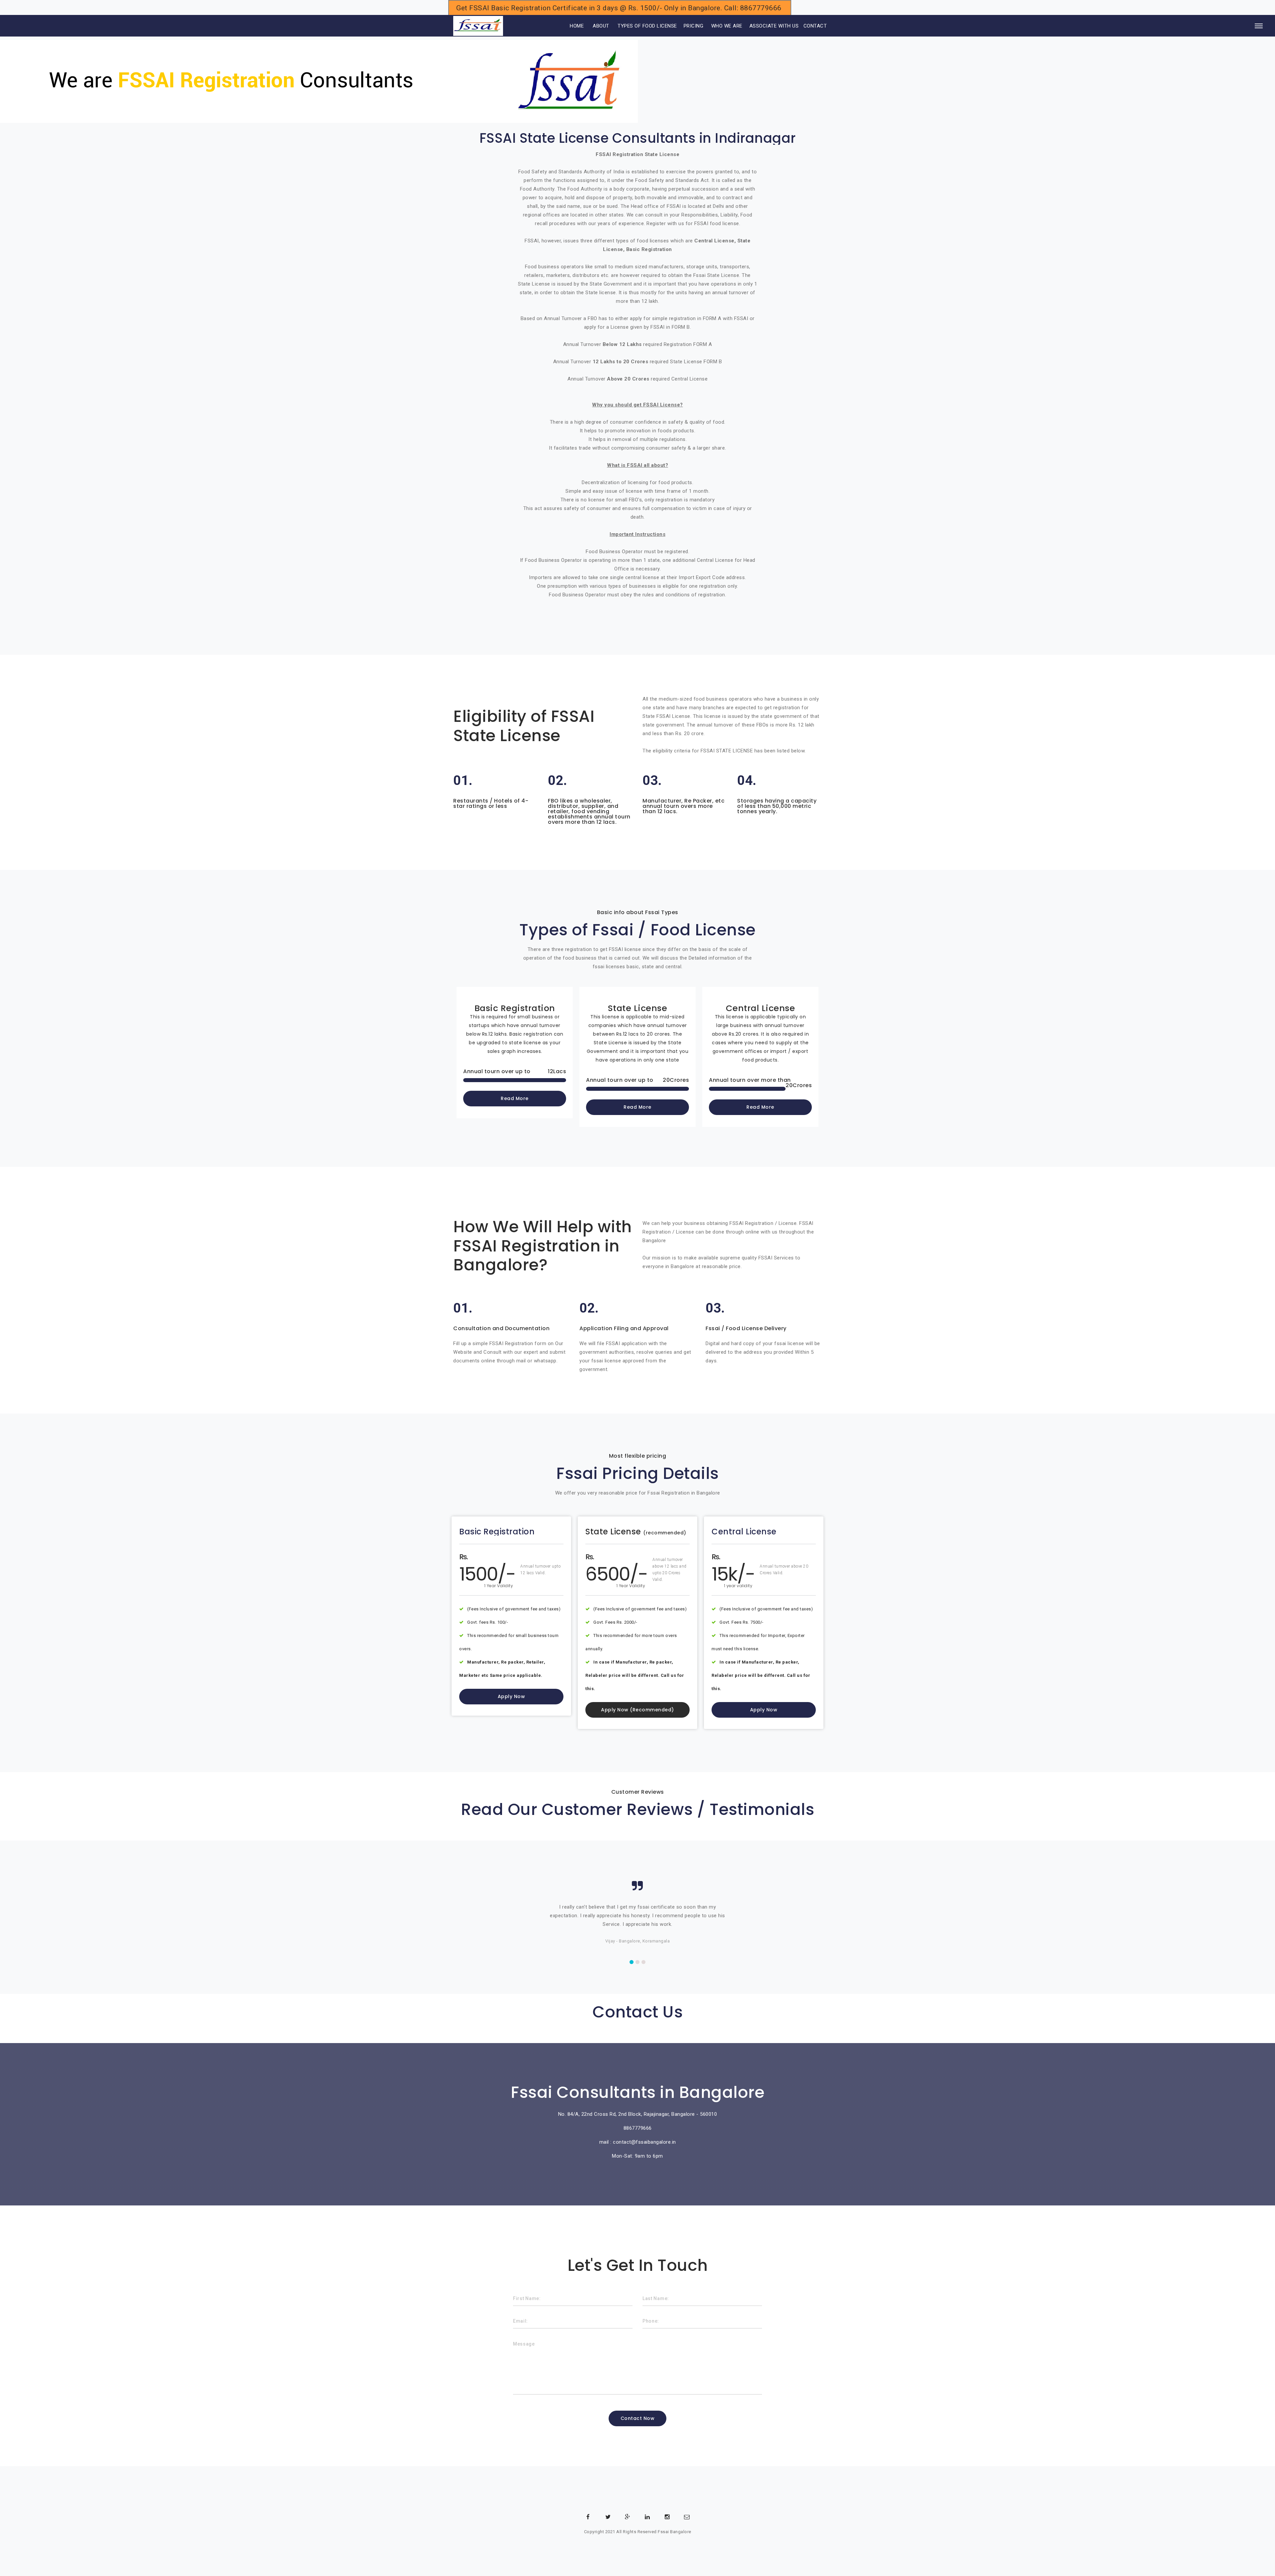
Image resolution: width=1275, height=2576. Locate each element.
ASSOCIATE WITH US (774, 26)
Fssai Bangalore (675, 2532)
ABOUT (601, 26)
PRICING (694, 26)
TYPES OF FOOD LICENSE (647, 26)
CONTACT (815, 26)
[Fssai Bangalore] (478, 26)
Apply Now (511, 1696)
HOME (568, 26)
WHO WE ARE (727, 26)
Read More (515, 1098)
